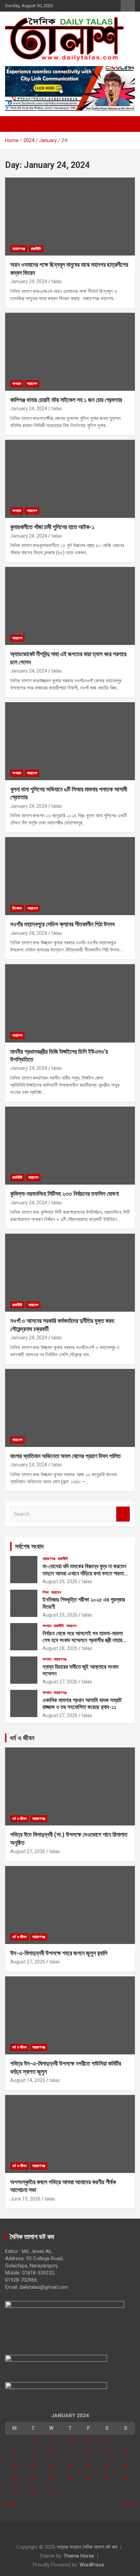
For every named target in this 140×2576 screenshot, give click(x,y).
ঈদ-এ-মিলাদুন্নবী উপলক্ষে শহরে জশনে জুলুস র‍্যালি (59, 1953)
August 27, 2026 (60, 1682)
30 (33, 2491)
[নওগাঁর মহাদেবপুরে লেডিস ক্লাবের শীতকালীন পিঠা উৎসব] (70, 876)
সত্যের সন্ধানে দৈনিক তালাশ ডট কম (87, 2547)
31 (51, 2491)
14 (126, 2453)
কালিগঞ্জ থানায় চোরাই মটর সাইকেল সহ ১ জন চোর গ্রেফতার (66, 400)
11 (70, 2453)
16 (33, 2466)
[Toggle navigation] (14, 124)
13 (107, 2453)
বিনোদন (17, 908)
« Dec (11, 2504)
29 (14, 2491)
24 (51, 2479)
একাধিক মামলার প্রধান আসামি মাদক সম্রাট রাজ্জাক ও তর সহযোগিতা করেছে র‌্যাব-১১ (82, 1703)
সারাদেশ (32, 384)
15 (14, 2466)
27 (107, 2479)
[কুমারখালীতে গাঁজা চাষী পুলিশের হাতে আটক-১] (70, 479)
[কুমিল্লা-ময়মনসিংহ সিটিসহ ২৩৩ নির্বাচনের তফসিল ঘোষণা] (70, 1146)
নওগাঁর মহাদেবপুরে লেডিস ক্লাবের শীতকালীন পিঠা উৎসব (62, 924)
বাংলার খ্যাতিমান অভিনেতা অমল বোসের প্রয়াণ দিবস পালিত (65, 1456)
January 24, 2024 (29, 281)
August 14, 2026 (28, 2080)
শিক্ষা (46, 1592)
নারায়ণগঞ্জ (19, 249)
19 (89, 2466)
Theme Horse (79, 2556)
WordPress (92, 2565)
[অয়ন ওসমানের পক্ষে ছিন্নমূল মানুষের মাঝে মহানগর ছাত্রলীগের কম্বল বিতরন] (70, 217)
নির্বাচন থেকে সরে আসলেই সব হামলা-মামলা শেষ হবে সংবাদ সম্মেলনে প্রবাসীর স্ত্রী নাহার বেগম (83, 1640)
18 (70, 2466)
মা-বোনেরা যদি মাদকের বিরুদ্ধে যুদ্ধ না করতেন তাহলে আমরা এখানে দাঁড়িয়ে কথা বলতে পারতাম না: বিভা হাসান (84, 1573)
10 (51, 2453)
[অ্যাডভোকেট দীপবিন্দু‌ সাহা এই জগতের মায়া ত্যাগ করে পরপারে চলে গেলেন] (70, 606)
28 (126, 2479)
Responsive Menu (128, 6)
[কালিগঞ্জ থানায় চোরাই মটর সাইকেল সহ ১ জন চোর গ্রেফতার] (70, 352)
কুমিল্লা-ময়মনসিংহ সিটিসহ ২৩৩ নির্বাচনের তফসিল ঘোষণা (64, 1194)
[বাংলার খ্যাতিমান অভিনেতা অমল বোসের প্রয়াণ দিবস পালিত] (70, 1408)
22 (14, 2479)
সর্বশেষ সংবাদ (29, 1546)
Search (123, 1514)
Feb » (129, 2504)
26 (89, 2479)
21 (126, 2466)
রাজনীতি (36, 249)
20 (107, 2466)
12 (89, 2453)
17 (51, 2466)
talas (57, 281)
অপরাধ (17, 384)
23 (33, 2479)
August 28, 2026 (60, 1648)
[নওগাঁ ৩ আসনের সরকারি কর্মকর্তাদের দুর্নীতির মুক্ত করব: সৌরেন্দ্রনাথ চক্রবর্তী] (70, 1273)
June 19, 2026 (25, 2199)
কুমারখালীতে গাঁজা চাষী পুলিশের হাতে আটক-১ (52, 527)
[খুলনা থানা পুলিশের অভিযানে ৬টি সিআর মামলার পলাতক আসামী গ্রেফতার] (70, 741)
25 (70, 2479)
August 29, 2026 (60, 1582)
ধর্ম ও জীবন (22, 1738)
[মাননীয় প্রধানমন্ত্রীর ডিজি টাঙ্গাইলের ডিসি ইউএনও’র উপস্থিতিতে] (70, 1004)
